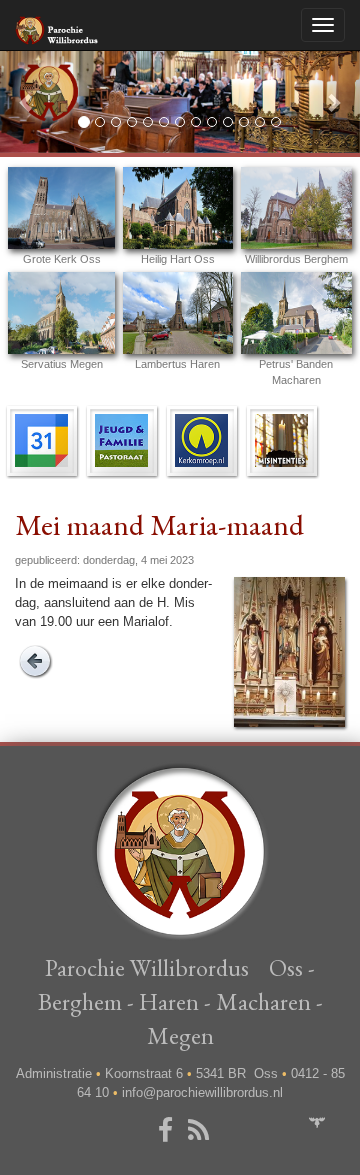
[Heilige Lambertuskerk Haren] (178, 313)
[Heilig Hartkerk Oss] (178, 208)
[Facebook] (169, 1131)
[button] (27, 101)
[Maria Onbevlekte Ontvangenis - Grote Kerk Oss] (61, 208)
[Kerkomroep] (202, 439)
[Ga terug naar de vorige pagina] (35, 660)
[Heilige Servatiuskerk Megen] (61, 313)
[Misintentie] (282, 439)
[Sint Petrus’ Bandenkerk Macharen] (296, 313)
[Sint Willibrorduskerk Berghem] (296, 208)
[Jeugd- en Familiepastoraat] (122, 439)
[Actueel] (42, 439)
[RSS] (202, 1131)
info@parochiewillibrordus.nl (202, 1092)
